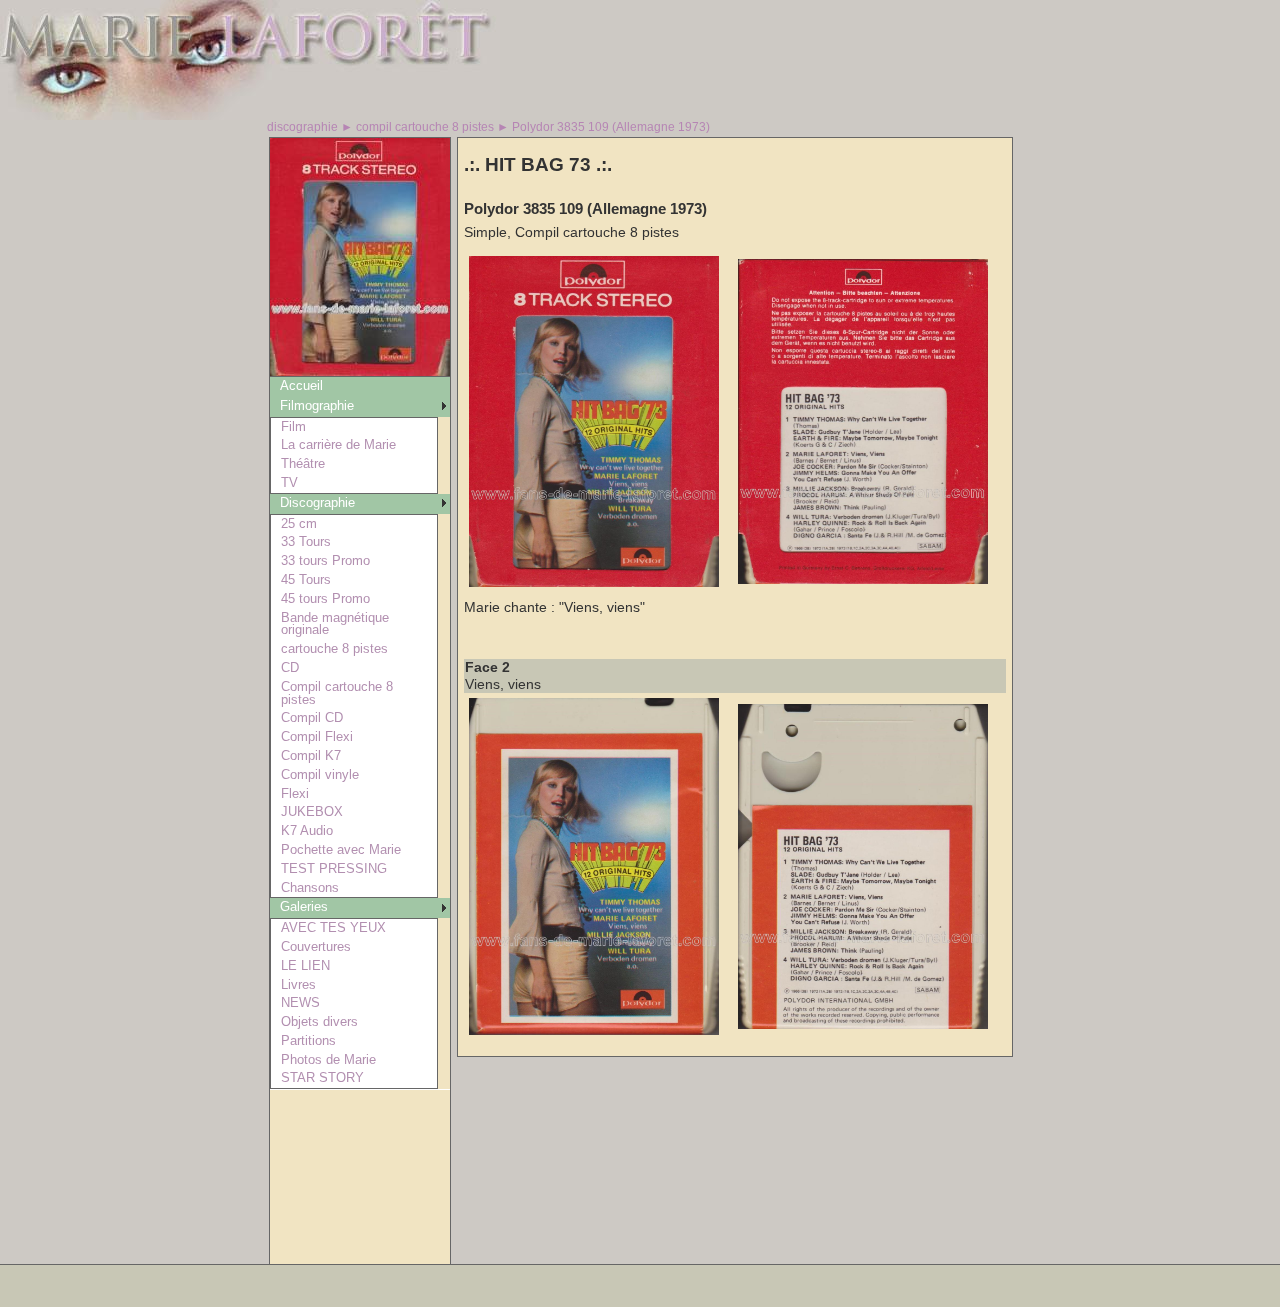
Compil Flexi (317, 736)
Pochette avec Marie (341, 849)
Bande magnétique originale (335, 624)
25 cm (299, 523)
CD (290, 667)
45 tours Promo (325, 598)
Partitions (308, 1040)
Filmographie (317, 405)
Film (293, 426)
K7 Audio (307, 830)
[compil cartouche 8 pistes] (360, 370)
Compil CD (312, 717)
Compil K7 (311, 755)
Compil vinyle (320, 774)
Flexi (295, 793)
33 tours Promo (325, 560)
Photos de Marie (328, 1059)
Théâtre (303, 463)
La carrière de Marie (338, 444)
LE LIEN (305, 965)
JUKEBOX (312, 811)
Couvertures (316, 946)
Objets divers (319, 1021)
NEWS (300, 1002)
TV (289, 482)
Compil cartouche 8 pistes (337, 693)
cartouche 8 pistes (334, 648)
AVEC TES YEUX (333, 927)
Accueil (301, 385)
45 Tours (306, 579)
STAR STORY (322, 1077)
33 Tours (306, 541)
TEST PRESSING (334, 868)
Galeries (304, 906)
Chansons (310, 887)
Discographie (317, 502)
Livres (298, 984)
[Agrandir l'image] (594, 582)
